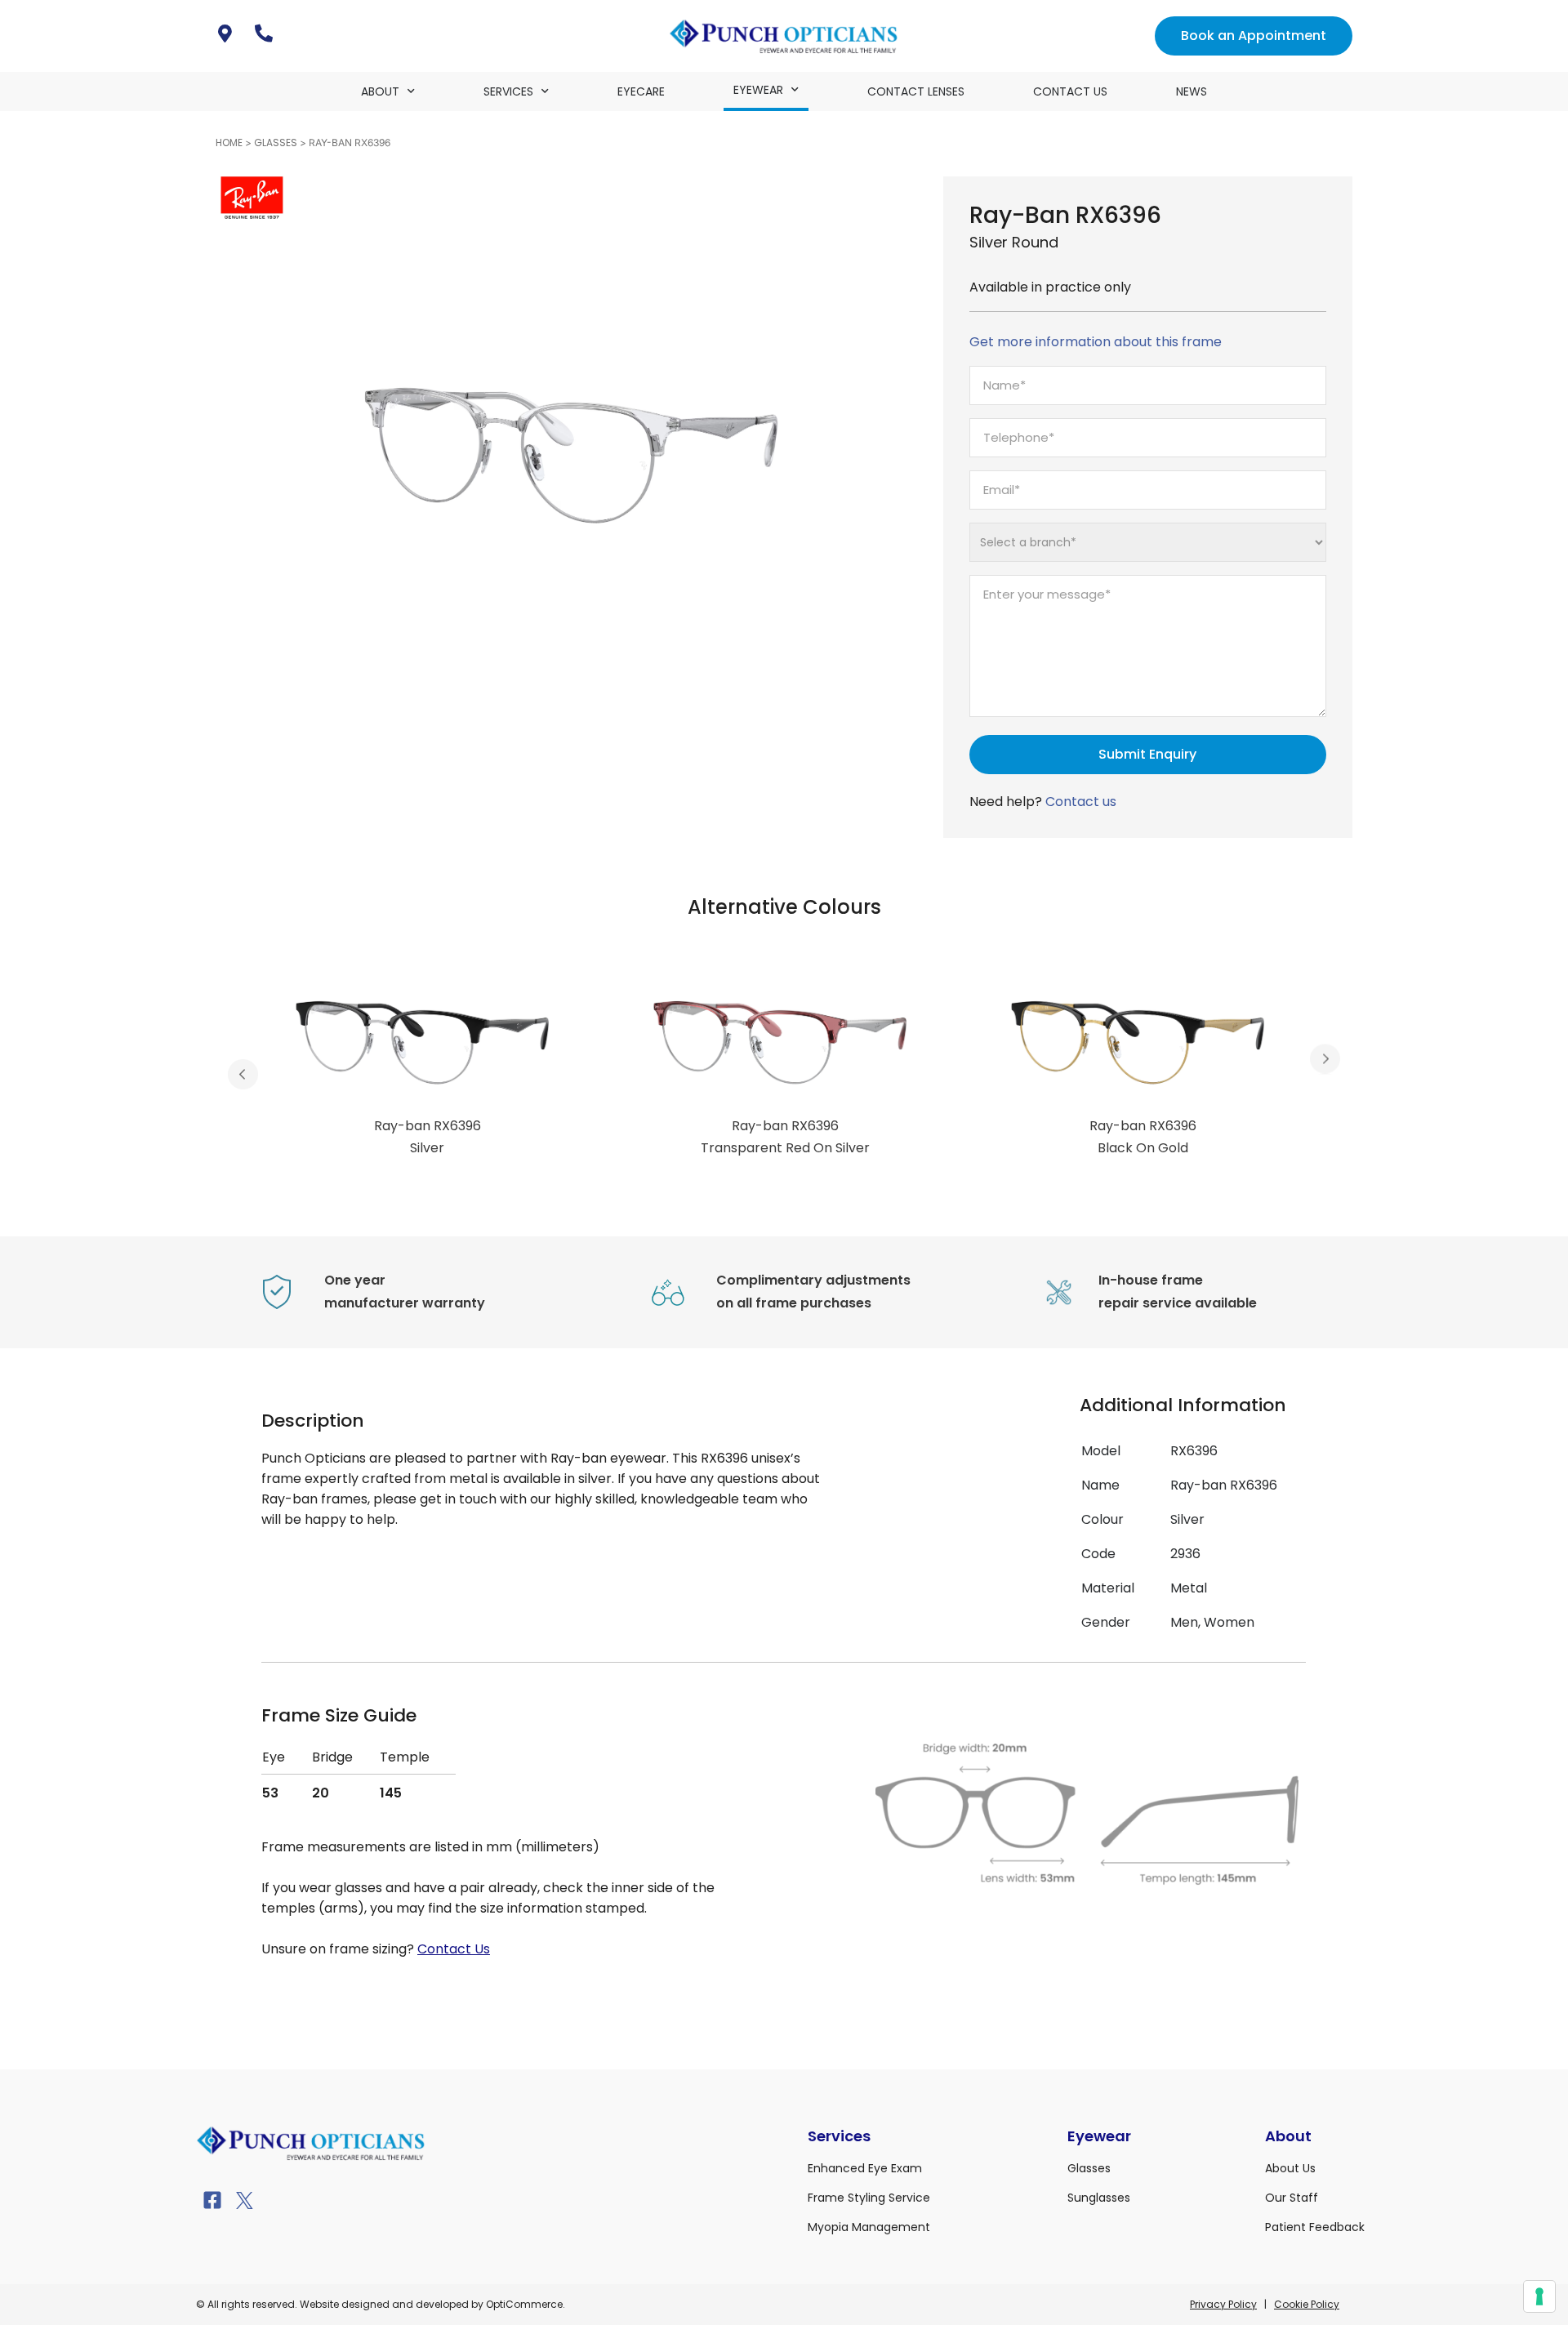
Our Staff (1292, 2198)
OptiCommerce (524, 2304)
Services (508, 91)
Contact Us (1070, 91)
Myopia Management (869, 2227)
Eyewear (758, 90)
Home (229, 143)
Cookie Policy (1307, 2304)
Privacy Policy (1223, 2304)
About (380, 91)
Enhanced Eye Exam (865, 2168)
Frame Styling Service (869, 2198)
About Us (1290, 2168)
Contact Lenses (916, 91)
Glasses (276, 143)
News (1192, 91)
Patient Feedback (1315, 2227)
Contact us (1081, 802)
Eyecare (641, 91)
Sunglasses (1099, 2198)
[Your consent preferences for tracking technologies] (1539, 2296)
